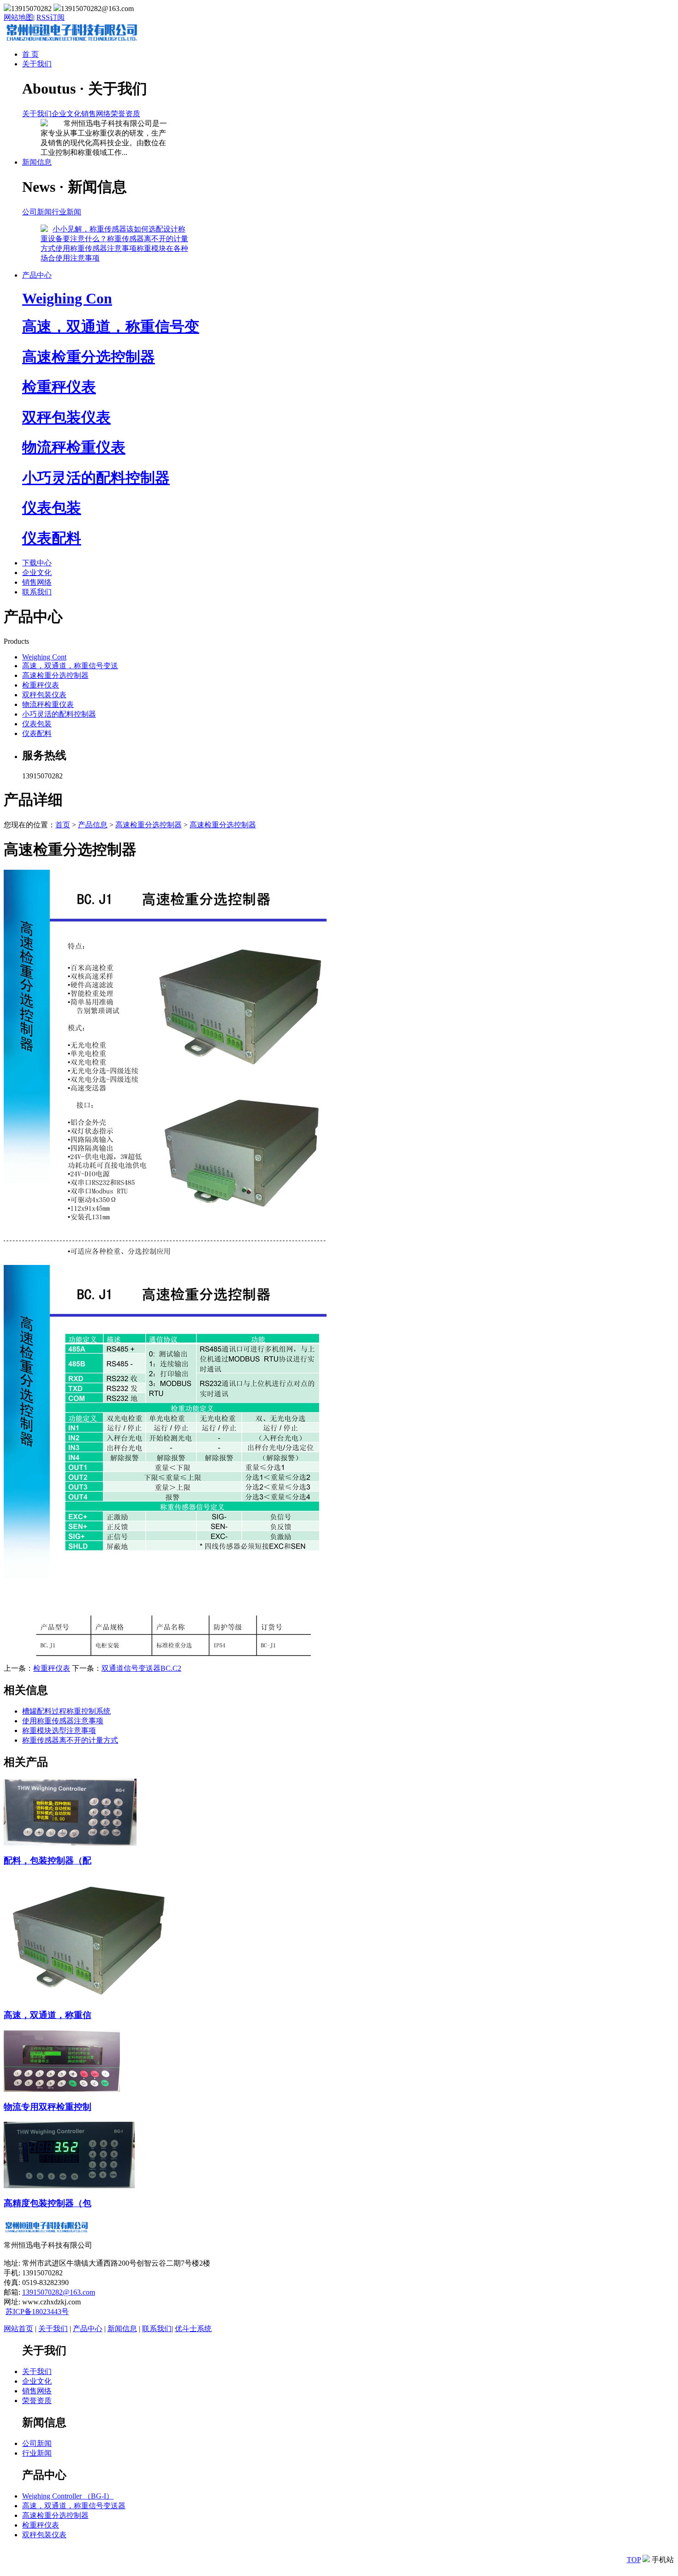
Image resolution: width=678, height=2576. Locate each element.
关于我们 (37, 64)
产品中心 (37, 275)
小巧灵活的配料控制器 (96, 478)
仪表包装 (52, 508)
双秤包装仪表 (66, 417)
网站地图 (18, 17)
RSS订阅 (51, 17)
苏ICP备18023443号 (37, 2312)
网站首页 (18, 2329)
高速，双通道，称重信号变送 (70, 666)
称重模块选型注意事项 (59, 1730)
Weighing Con (67, 298)
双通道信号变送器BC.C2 (141, 1668)
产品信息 (93, 825)
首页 (63, 825)
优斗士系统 (193, 2329)
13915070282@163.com (59, 2292)
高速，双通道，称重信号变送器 (74, 2506)
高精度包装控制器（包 (48, 2203)
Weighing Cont (44, 657)
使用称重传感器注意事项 (96, 248)
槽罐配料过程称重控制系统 (66, 1711)
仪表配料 (52, 538)
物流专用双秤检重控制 (48, 2107)
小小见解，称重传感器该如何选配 (108, 229)
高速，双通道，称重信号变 (111, 326)
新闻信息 (37, 162)
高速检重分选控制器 (89, 357)
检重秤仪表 (59, 387)
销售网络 (96, 114)
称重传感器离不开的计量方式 (70, 1740)
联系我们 (37, 592)
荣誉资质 (125, 114)
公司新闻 (37, 212)
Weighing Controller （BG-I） (68, 2496)
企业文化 (66, 114)
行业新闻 (66, 212)
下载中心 (37, 563)
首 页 (30, 54)
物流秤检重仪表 (74, 447)
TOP (634, 2560)
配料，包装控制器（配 (48, 1861)
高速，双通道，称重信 (48, 2015)
